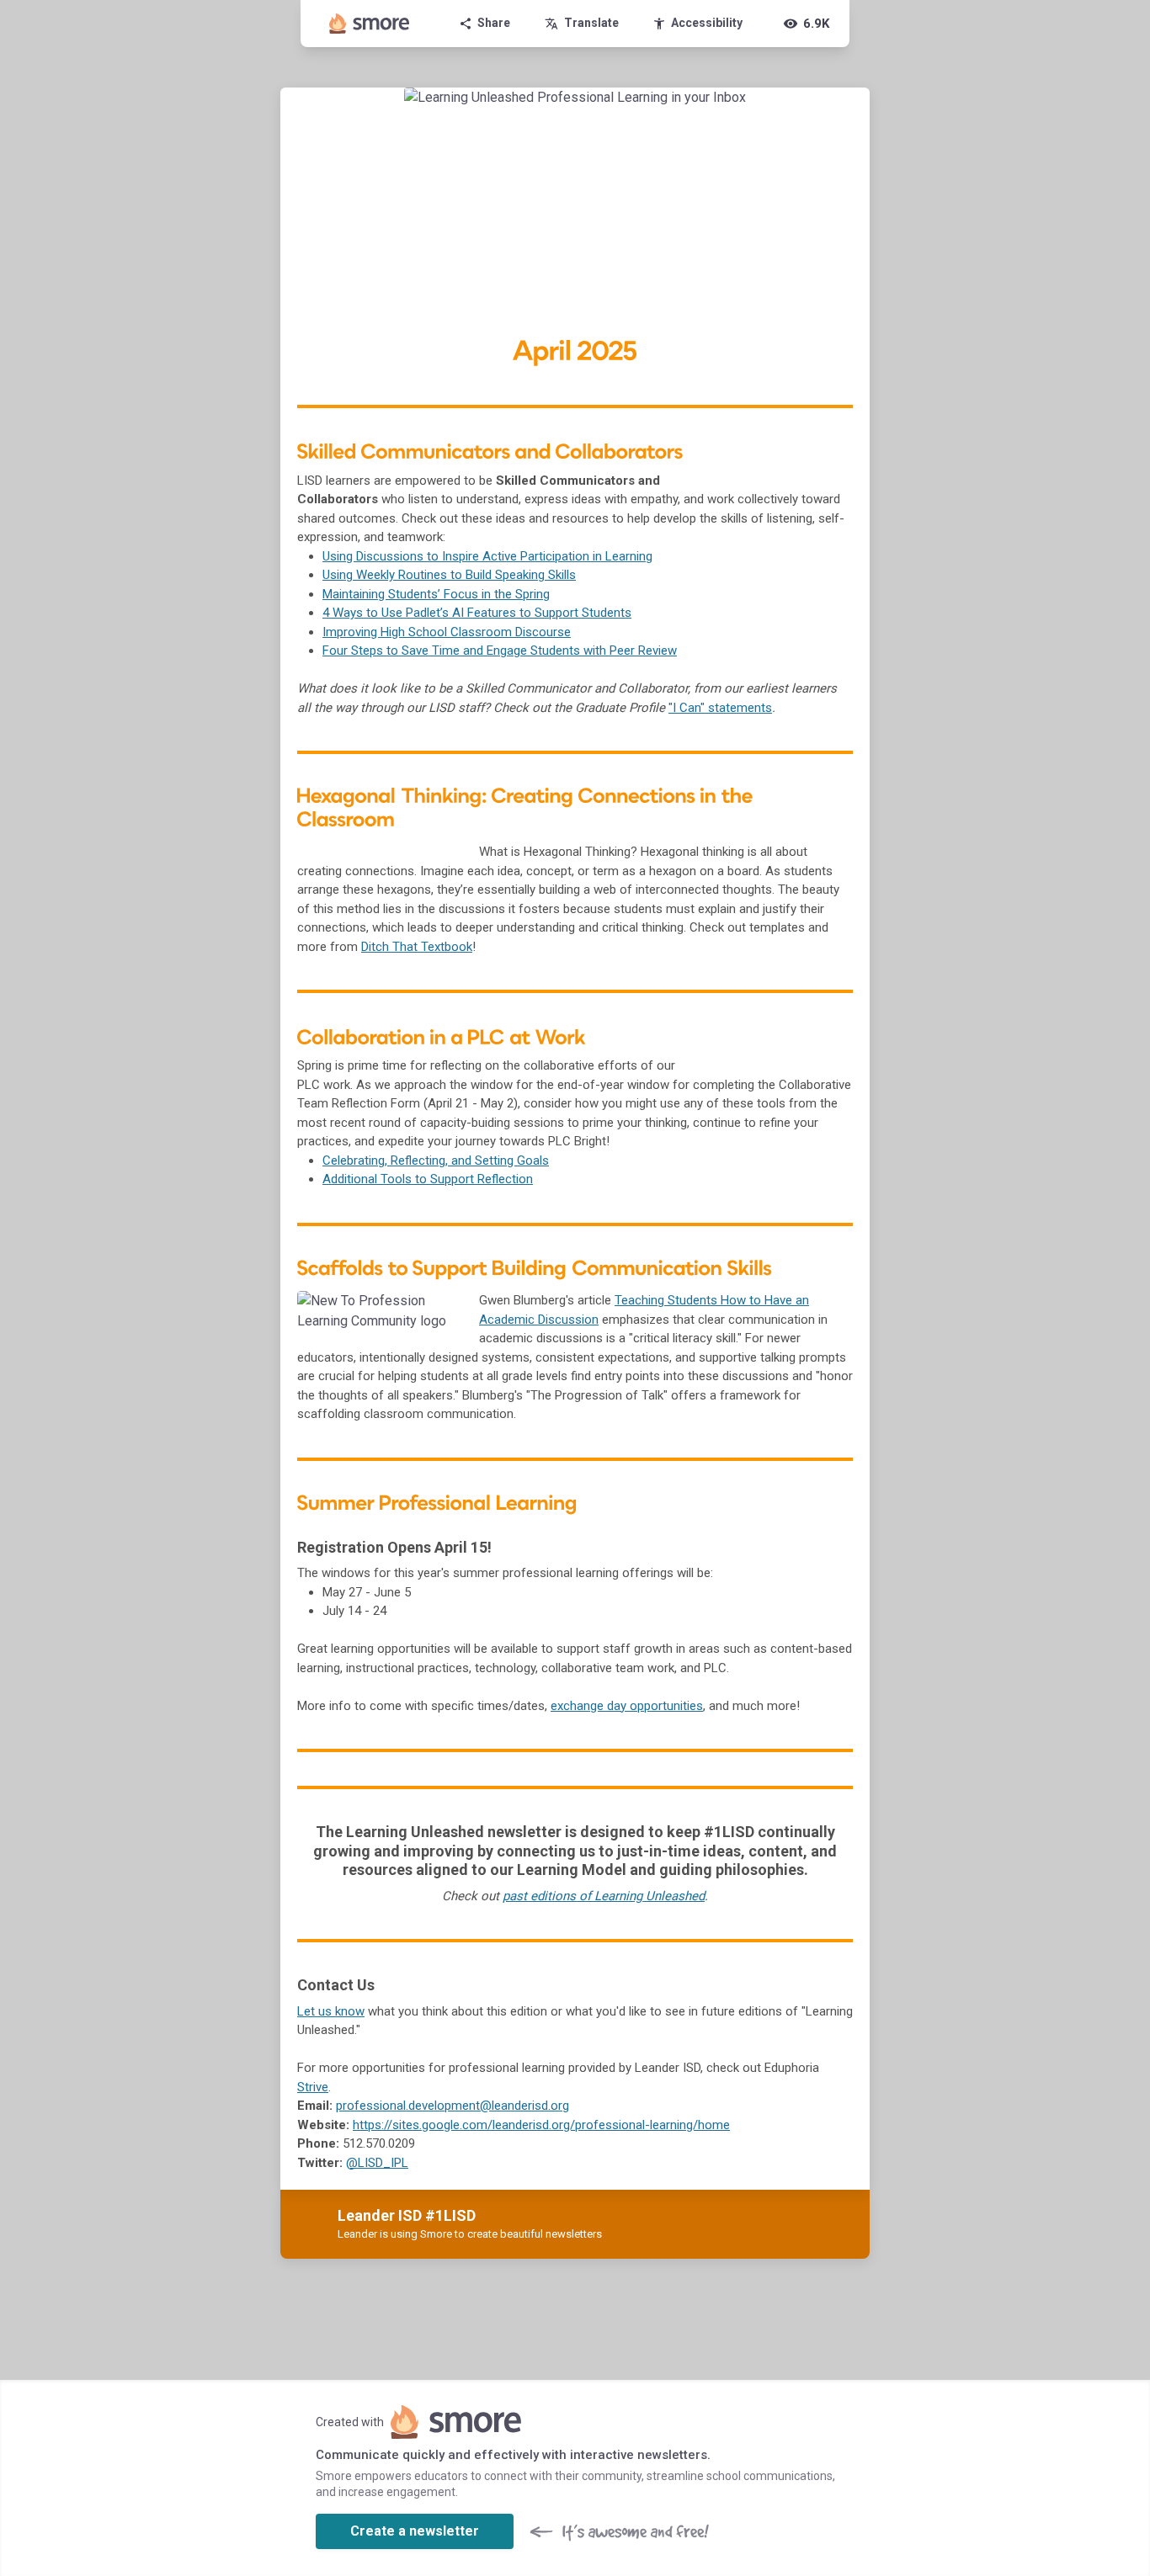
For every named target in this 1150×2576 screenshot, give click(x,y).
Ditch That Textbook (417, 947)
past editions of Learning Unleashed (604, 1896)
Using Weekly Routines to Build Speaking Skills (449, 575)
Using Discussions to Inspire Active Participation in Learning (487, 556)
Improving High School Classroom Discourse (447, 632)
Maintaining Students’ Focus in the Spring (436, 594)
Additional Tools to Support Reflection (428, 1179)
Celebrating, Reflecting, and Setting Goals (436, 1161)
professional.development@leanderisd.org (453, 2106)
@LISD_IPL (377, 2163)
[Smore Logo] (370, 24)
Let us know (331, 2011)
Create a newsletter (415, 2531)
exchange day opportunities (627, 1706)
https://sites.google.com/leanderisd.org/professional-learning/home (541, 2125)
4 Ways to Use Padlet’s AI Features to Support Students (477, 613)
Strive (313, 2087)
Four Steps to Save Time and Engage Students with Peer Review (500, 651)
